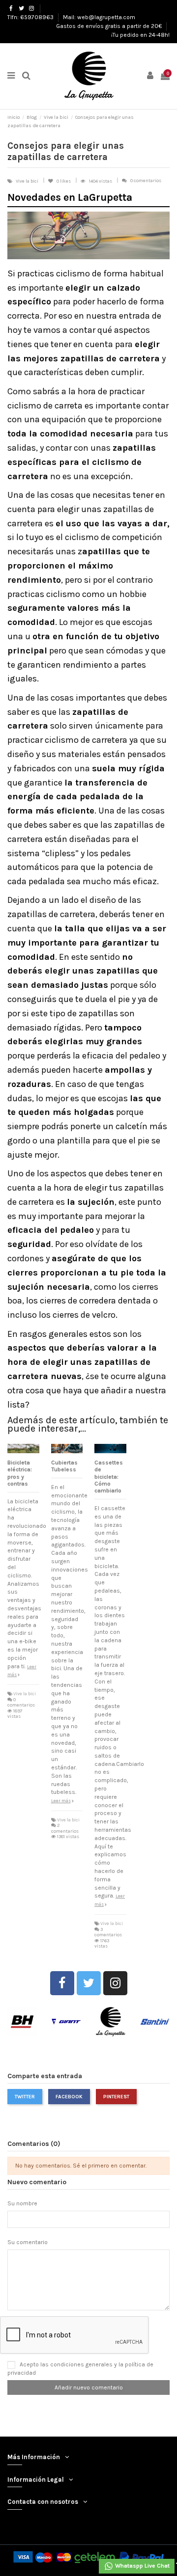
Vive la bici (28, 181)
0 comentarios (146, 180)
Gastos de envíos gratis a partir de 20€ (110, 26)
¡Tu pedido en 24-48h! (140, 35)
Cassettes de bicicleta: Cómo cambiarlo (109, 1477)
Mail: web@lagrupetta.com (99, 17)
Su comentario (28, 2242)
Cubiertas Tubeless (64, 1466)
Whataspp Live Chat (142, 2566)
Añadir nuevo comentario (89, 2387)
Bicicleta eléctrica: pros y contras (20, 1473)
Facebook (69, 2097)
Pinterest (116, 2097)
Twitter (25, 2097)
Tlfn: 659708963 (31, 17)
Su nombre (22, 2203)
